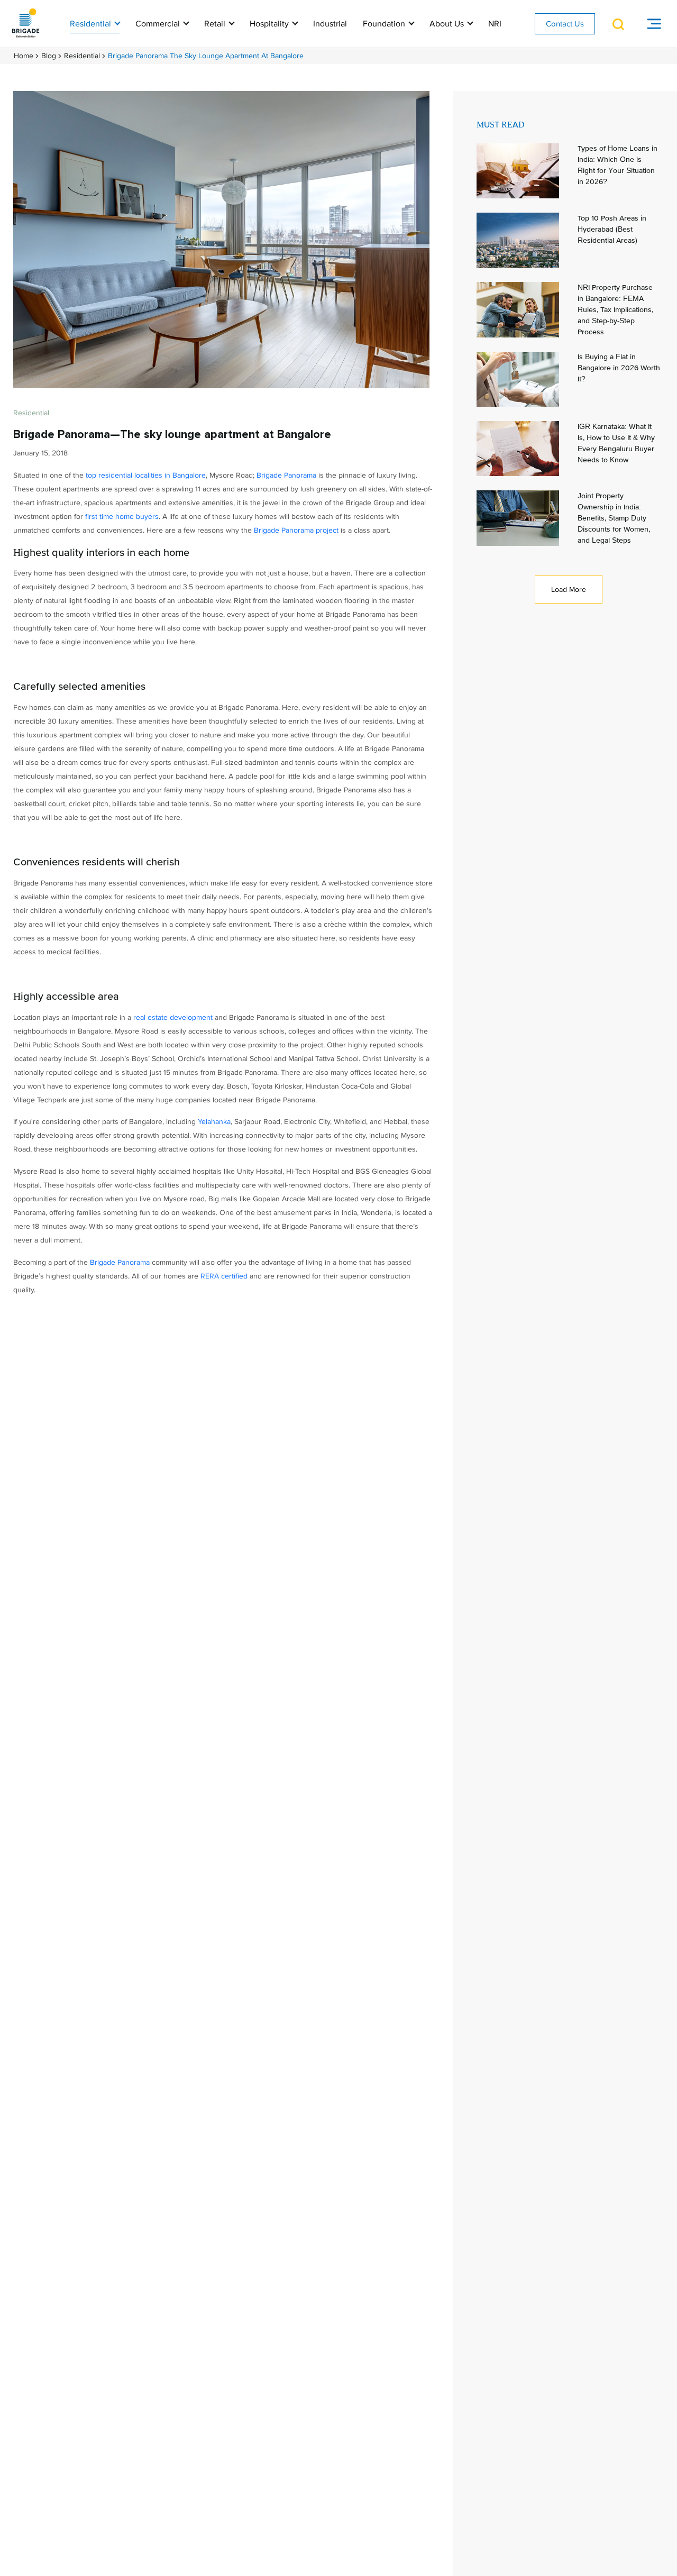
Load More (569, 590)
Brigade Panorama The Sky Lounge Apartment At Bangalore (206, 56)
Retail (216, 24)
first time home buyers (122, 517)
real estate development (173, 1017)
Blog (49, 56)
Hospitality (270, 24)
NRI (495, 24)
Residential (92, 24)
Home (24, 56)
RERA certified (224, 1276)
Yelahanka (214, 1122)
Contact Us (565, 24)
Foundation (385, 24)
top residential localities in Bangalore (146, 475)
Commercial (159, 24)
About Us (448, 24)
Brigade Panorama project (296, 530)
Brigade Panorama (286, 475)
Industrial (330, 24)
